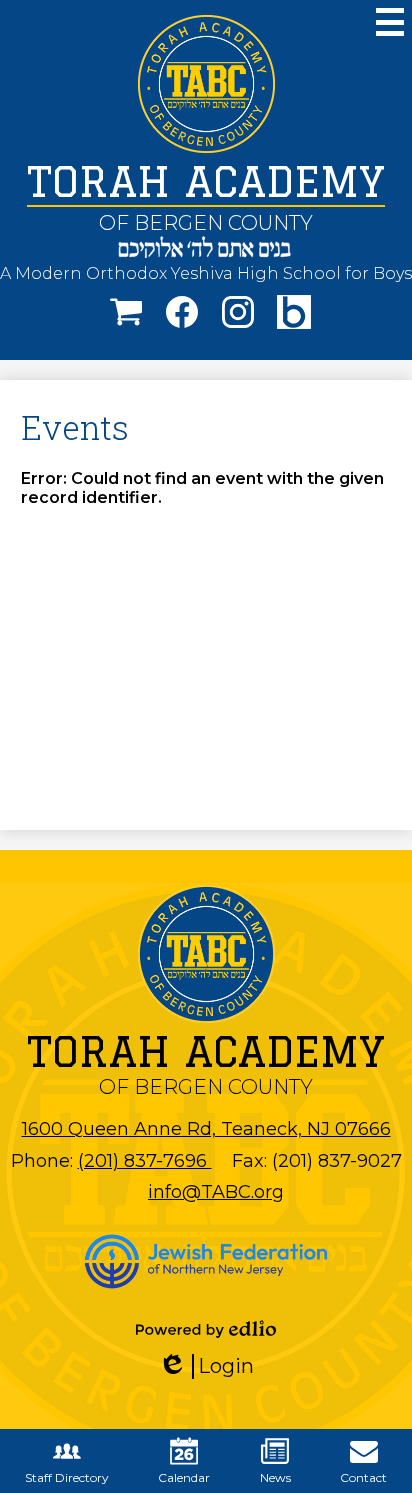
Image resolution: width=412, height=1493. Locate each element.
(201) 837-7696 (145, 1161)
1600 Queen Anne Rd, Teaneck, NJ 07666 (206, 1129)
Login (213, 1366)
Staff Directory (67, 1477)
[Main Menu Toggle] (390, 22)
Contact (363, 1477)
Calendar (184, 1477)
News (275, 1477)
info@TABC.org (216, 1192)
